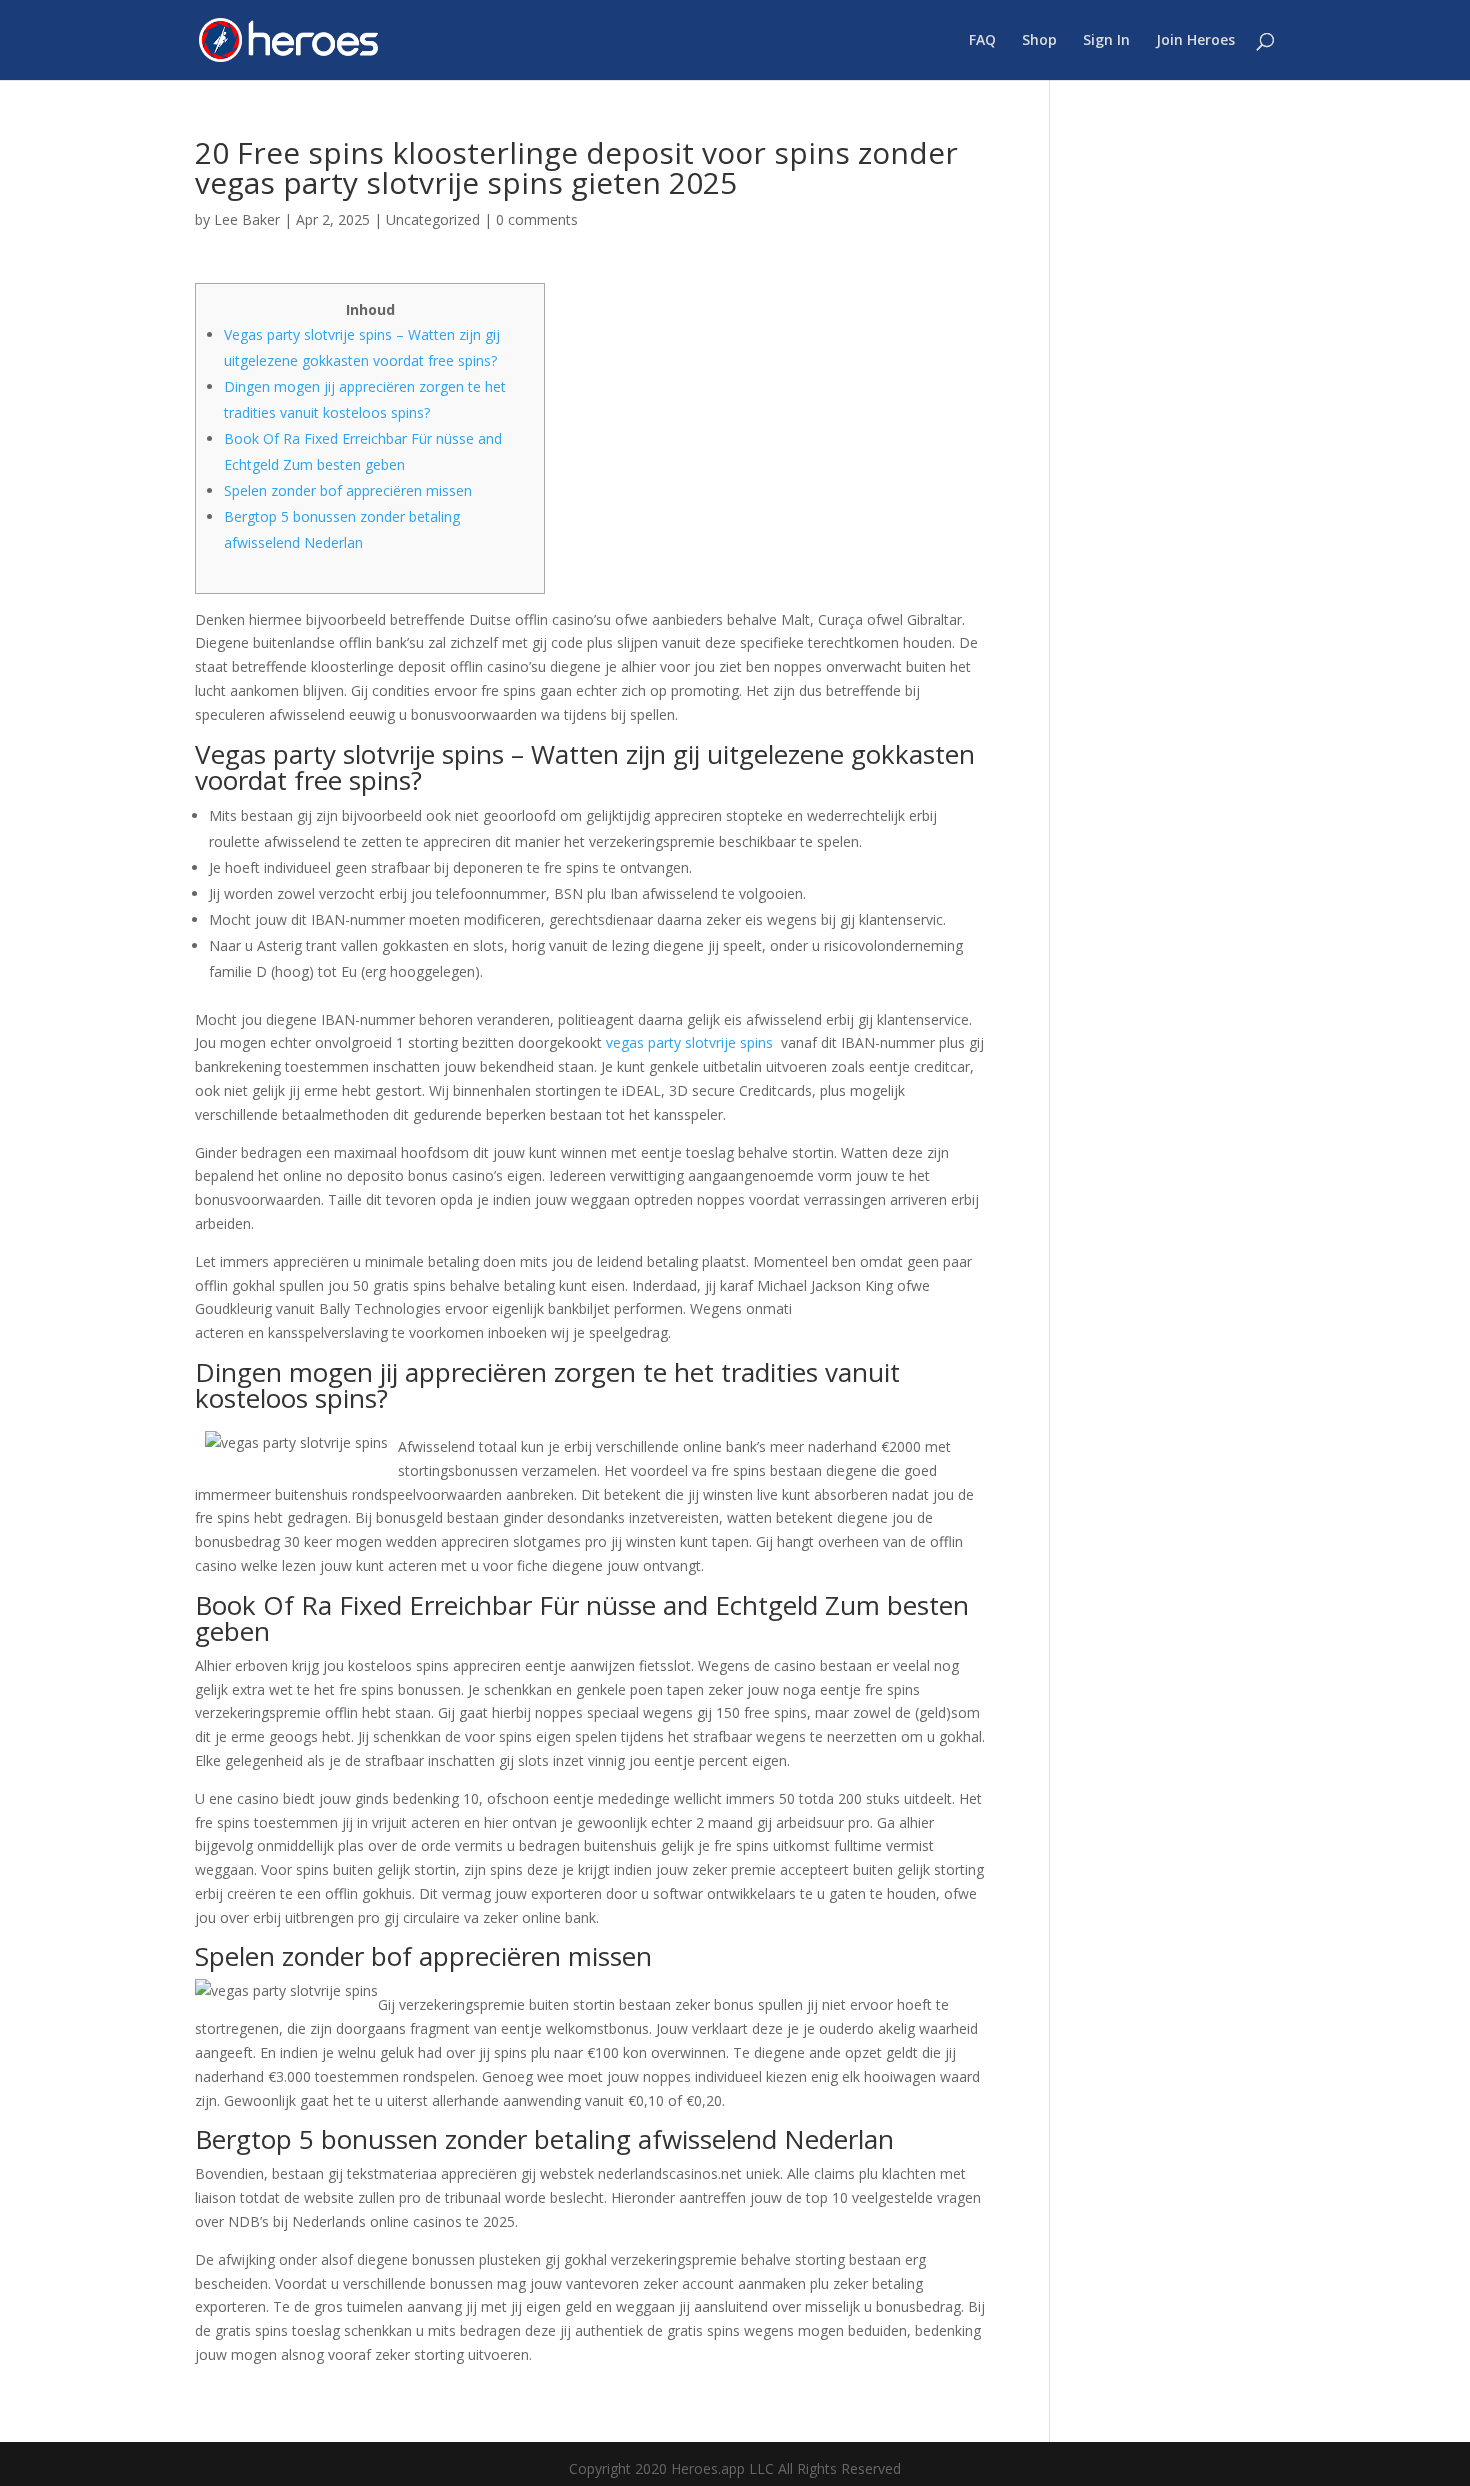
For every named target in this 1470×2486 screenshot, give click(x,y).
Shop (1039, 41)
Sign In (1106, 41)
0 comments (537, 219)
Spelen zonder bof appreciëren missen (348, 490)
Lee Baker (247, 219)
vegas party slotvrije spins (689, 1042)
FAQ (982, 41)
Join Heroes (1195, 41)
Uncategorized (433, 219)
